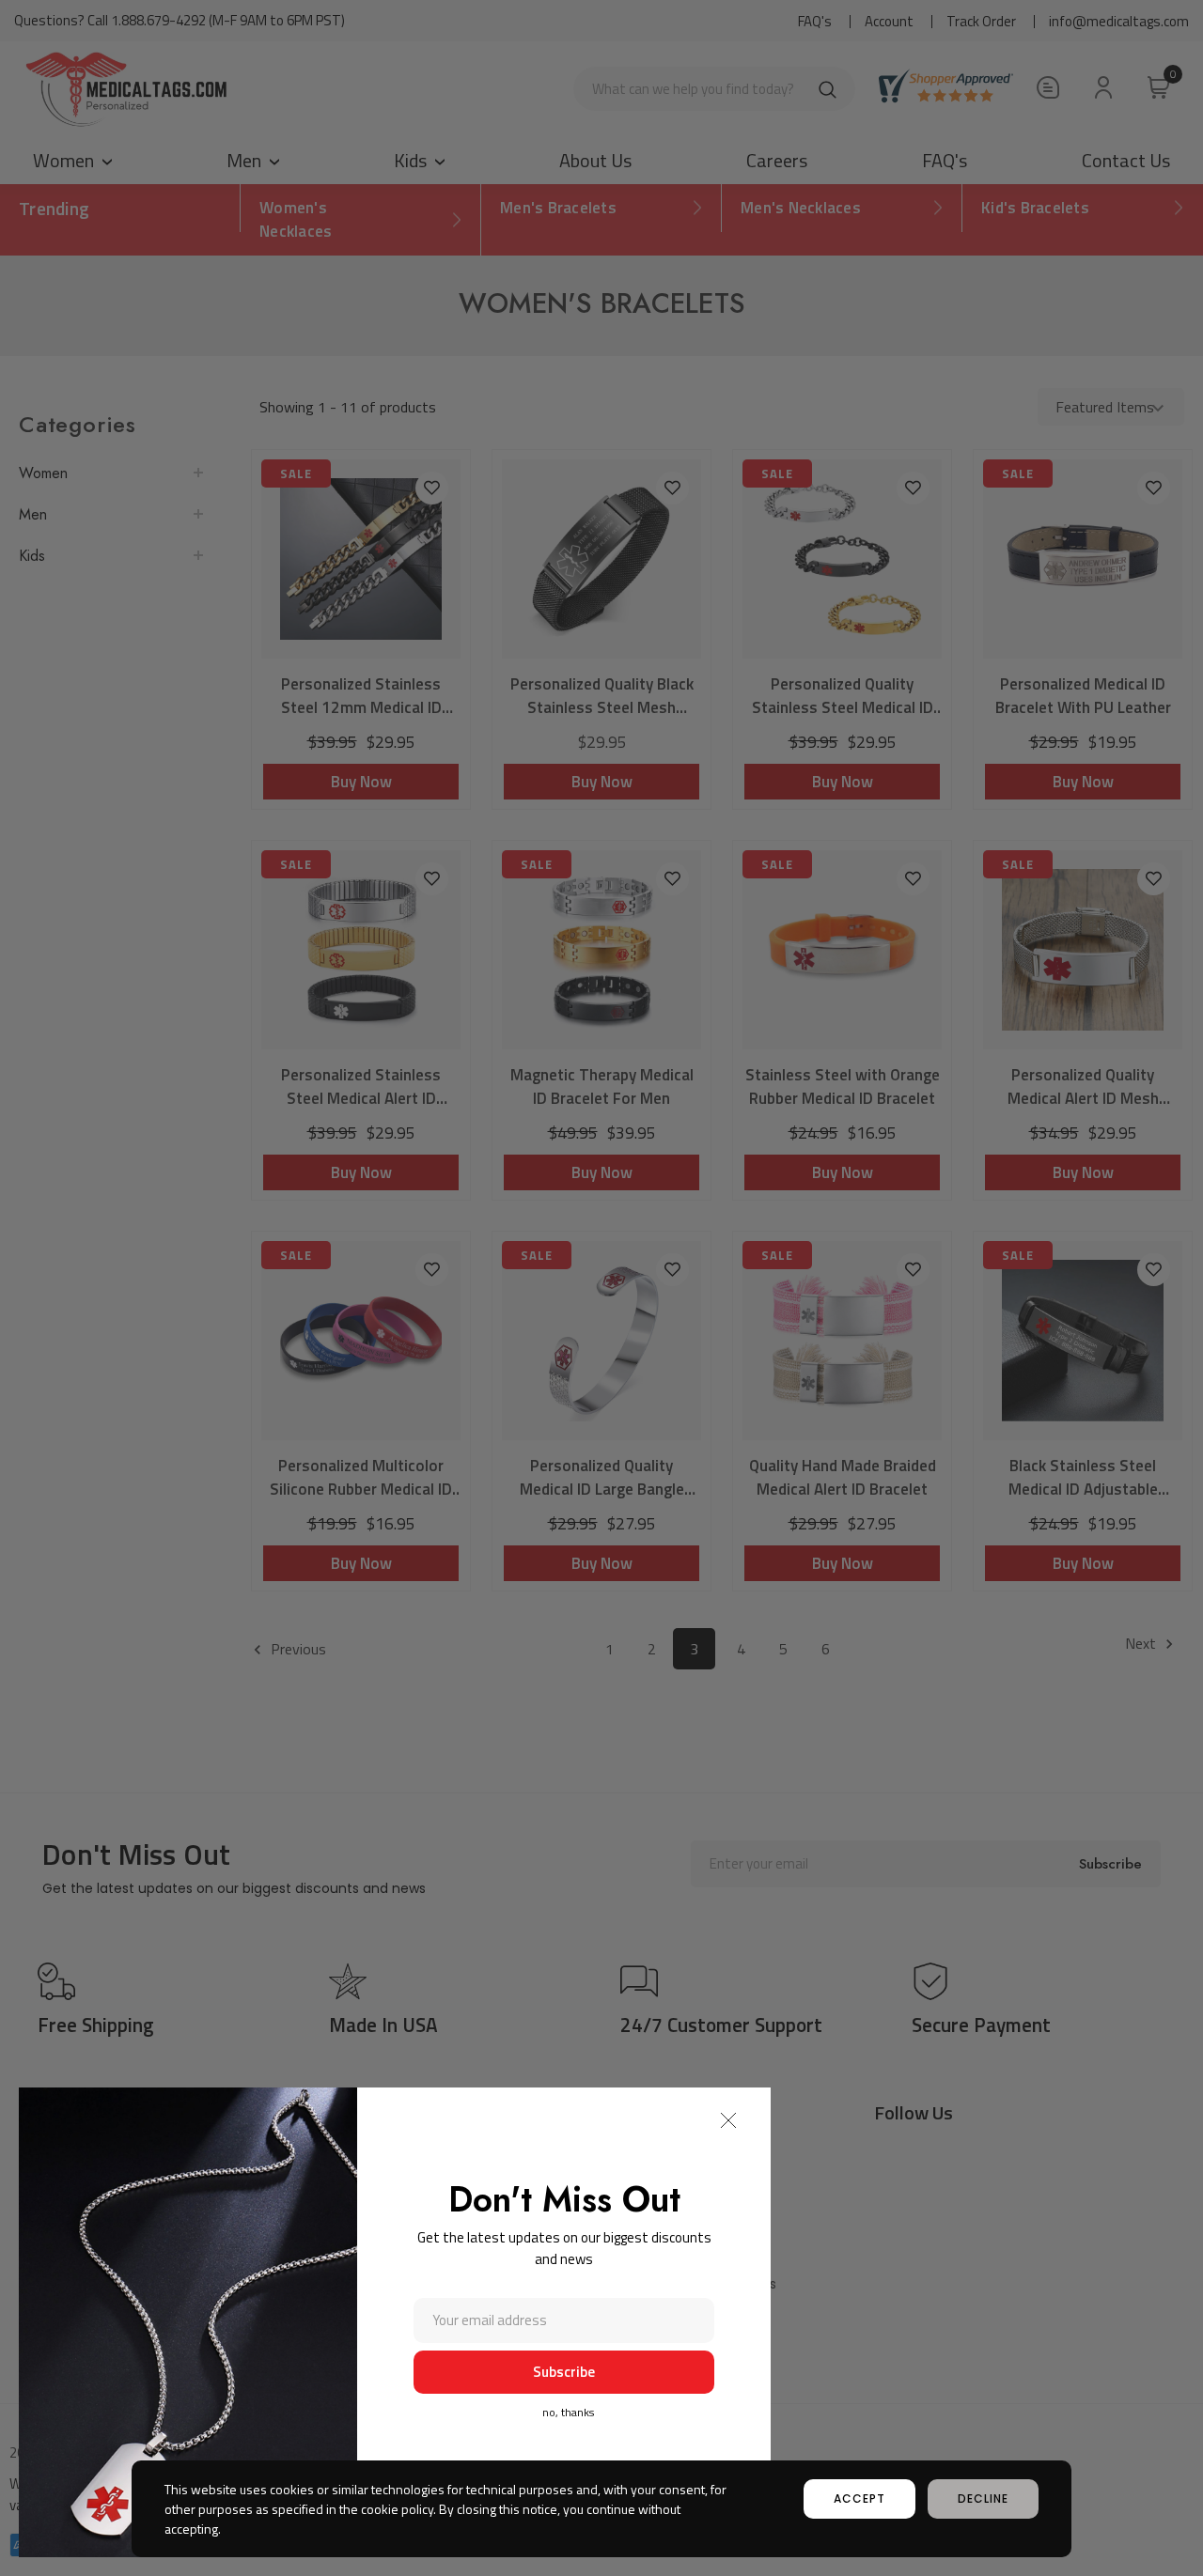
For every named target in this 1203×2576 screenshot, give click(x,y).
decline (983, 2498)
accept (859, 2498)
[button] (728, 2120)
